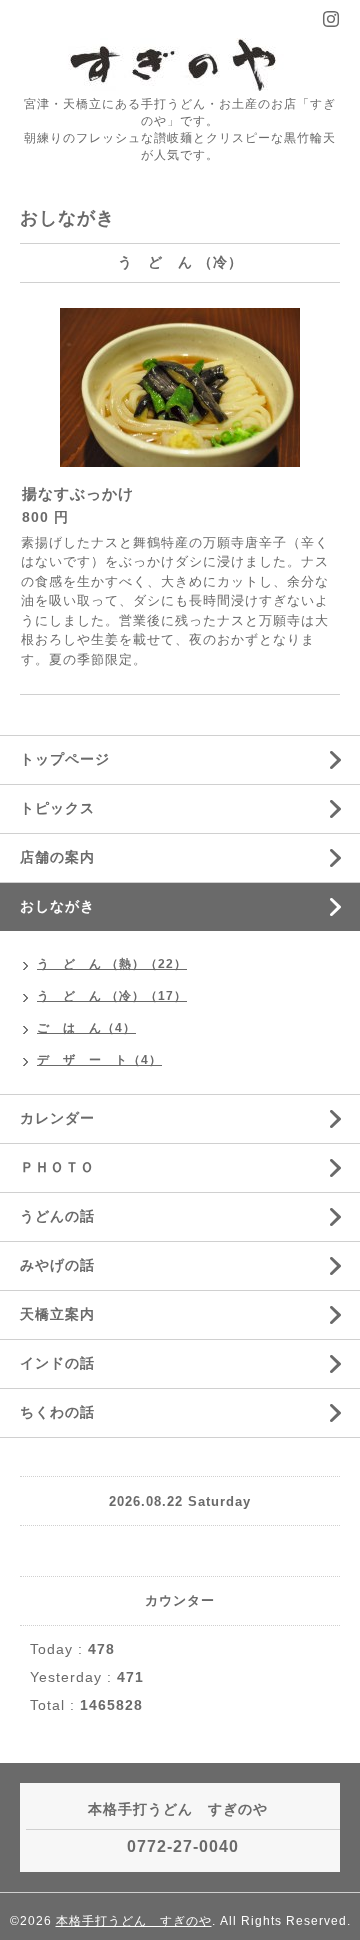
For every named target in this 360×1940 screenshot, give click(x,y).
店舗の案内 (57, 857)
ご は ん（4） (86, 1028)
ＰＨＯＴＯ (57, 1167)
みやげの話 (57, 1265)
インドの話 (65, 1363)
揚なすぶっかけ (78, 493)
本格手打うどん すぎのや (134, 1921)
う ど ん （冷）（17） (112, 996)
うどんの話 (57, 1216)
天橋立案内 (57, 1314)
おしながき (57, 906)
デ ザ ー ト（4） (99, 1060)
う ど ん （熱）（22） (112, 964)
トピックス (57, 808)
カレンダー (57, 1118)
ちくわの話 (57, 1412)
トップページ (65, 759)
